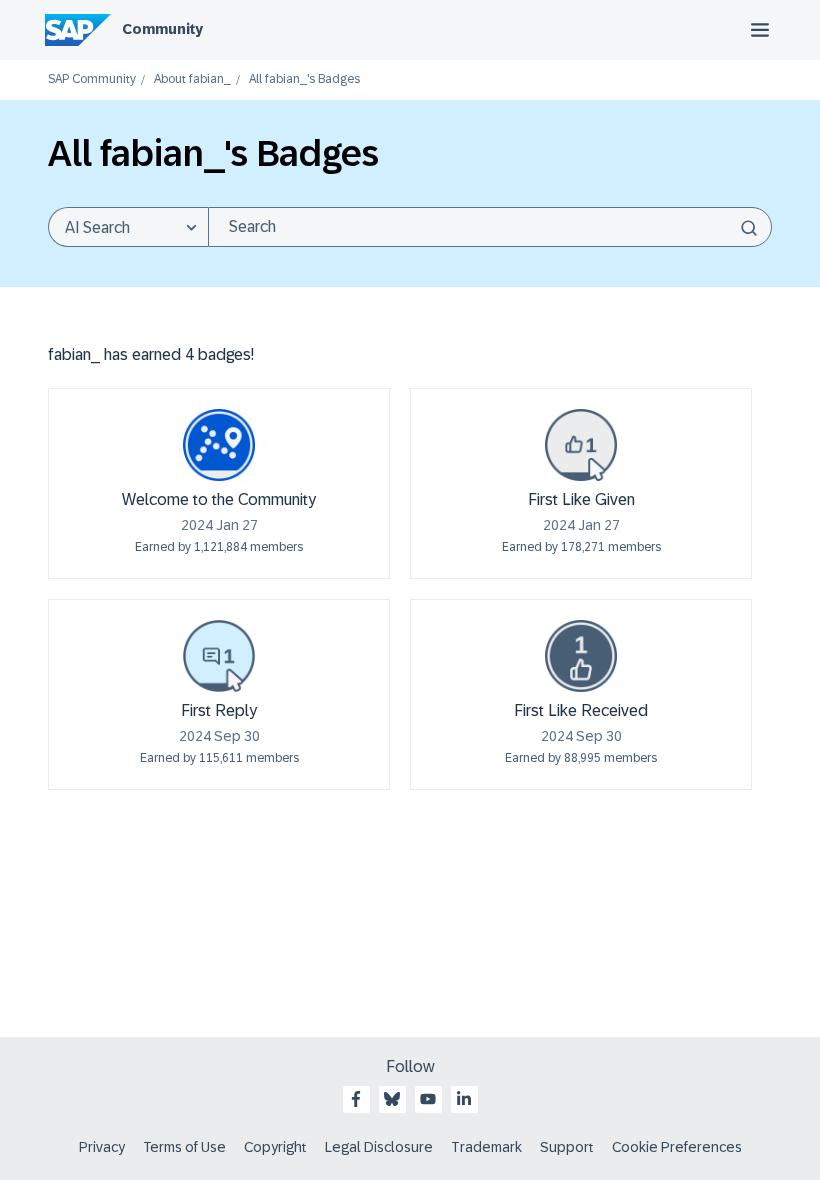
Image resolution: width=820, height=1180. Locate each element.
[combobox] (490, 227)
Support (567, 1147)
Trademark (486, 1147)
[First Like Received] (581, 656)
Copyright (275, 1147)
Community (162, 29)
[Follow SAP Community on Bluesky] (392, 1099)
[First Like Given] (581, 445)
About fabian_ (192, 79)
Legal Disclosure (379, 1147)
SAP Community (92, 79)
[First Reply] (219, 656)
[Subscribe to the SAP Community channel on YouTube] (428, 1099)
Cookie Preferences (677, 1147)
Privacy (102, 1147)
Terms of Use (184, 1147)
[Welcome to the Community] (219, 445)
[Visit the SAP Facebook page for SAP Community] (356, 1099)
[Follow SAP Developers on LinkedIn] (464, 1099)
